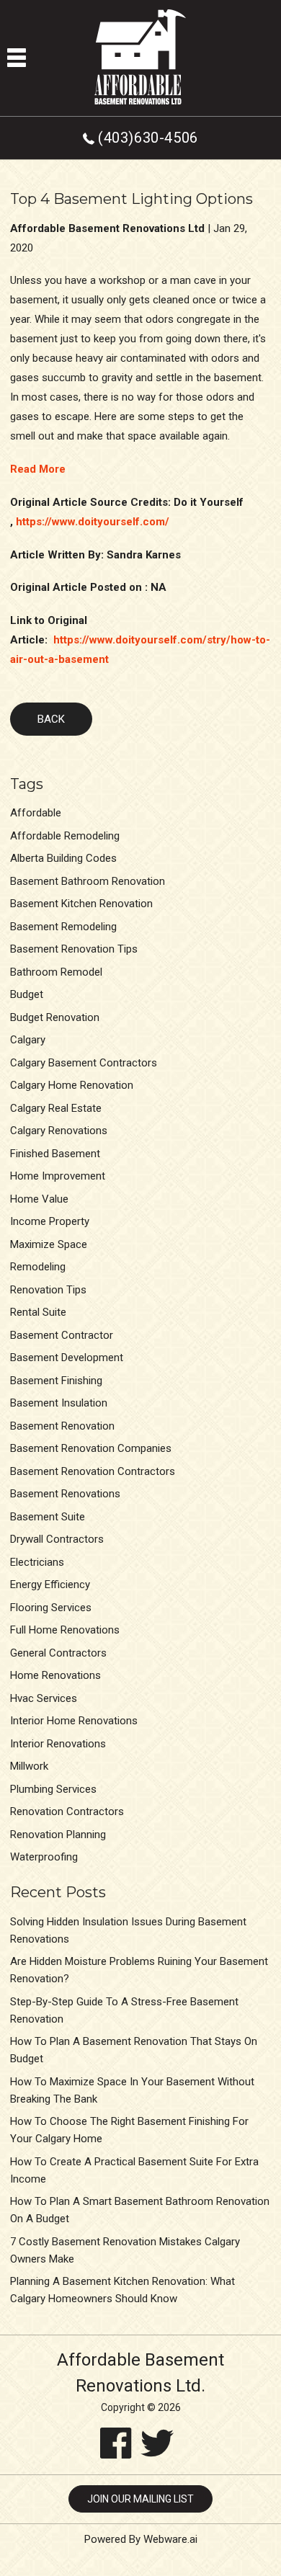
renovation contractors (67, 1811)
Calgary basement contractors (84, 1063)
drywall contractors (57, 1539)
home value (39, 1199)
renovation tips (48, 1290)
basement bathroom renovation (88, 881)
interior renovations (58, 1744)
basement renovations (65, 1494)
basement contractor (62, 1335)
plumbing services (53, 1789)
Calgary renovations (59, 1131)
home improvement (58, 1176)
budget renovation (55, 1017)
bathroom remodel (56, 972)
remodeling (38, 1267)
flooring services (51, 1608)
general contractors (58, 1653)
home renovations (55, 1675)
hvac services (44, 1698)
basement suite (48, 1517)
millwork (29, 1766)
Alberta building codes (63, 858)
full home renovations (65, 1630)
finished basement (55, 1154)
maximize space (49, 1244)
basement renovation (62, 1426)
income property (50, 1221)
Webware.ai (170, 2539)
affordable (36, 813)
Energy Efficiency (50, 1585)
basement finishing (56, 1381)
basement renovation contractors (93, 1471)
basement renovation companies (91, 1448)
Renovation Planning (58, 1835)
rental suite (38, 1312)
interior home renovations (74, 1721)
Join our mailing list (140, 2499)
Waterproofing (44, 1857)
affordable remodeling (65, 836)
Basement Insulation (59, 1403)
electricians (37, 1562)
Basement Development (67, 1358)
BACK (51, 719)
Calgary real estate (56, 1108)
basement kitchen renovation (81, 904)
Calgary (28, 1040)
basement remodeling (63, 927)
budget (27, 994)
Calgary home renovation (72, 1085)
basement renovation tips (74, 949)
